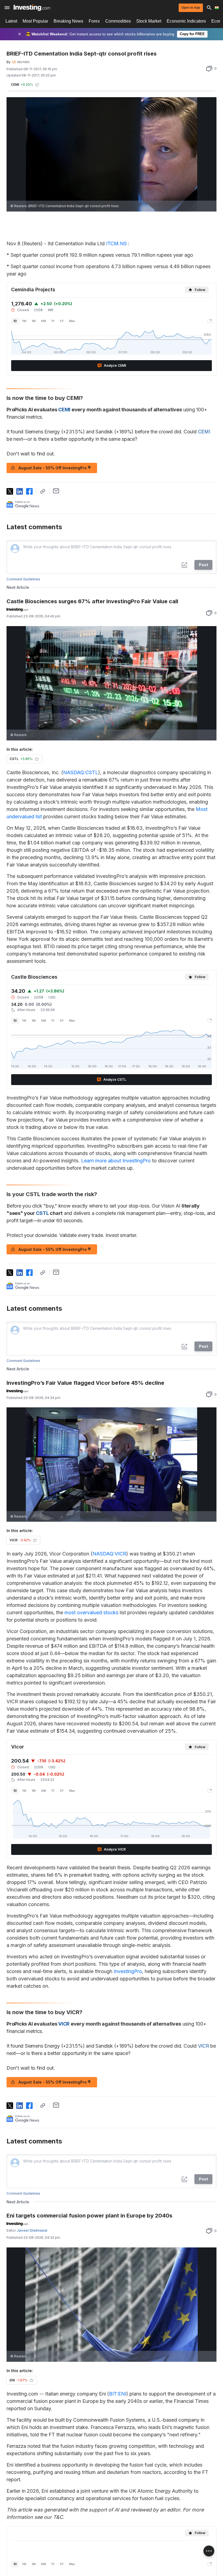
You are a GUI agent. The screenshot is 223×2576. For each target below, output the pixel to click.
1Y (53, 321)
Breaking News (68, 21)
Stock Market (149, 21)
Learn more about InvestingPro (116, 1161)
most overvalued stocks (91, 1612)
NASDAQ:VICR (109, 1554)
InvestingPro (128, 1971)
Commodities (118, 21)
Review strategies (86, 2539)
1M (34, 321)
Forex (94, 21)
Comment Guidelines (23, 579)
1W (24, 321)
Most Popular (35, 21)
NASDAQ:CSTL (81, 772)
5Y (62, 321)
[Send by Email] (56, 491)
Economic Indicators (186, 21)
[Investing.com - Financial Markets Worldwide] (32, 8)
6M (44, 321)
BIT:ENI (118, 2394)
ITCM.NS (116, 243)
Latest (11, 21)
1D (15, 321)
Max (72, 321)
